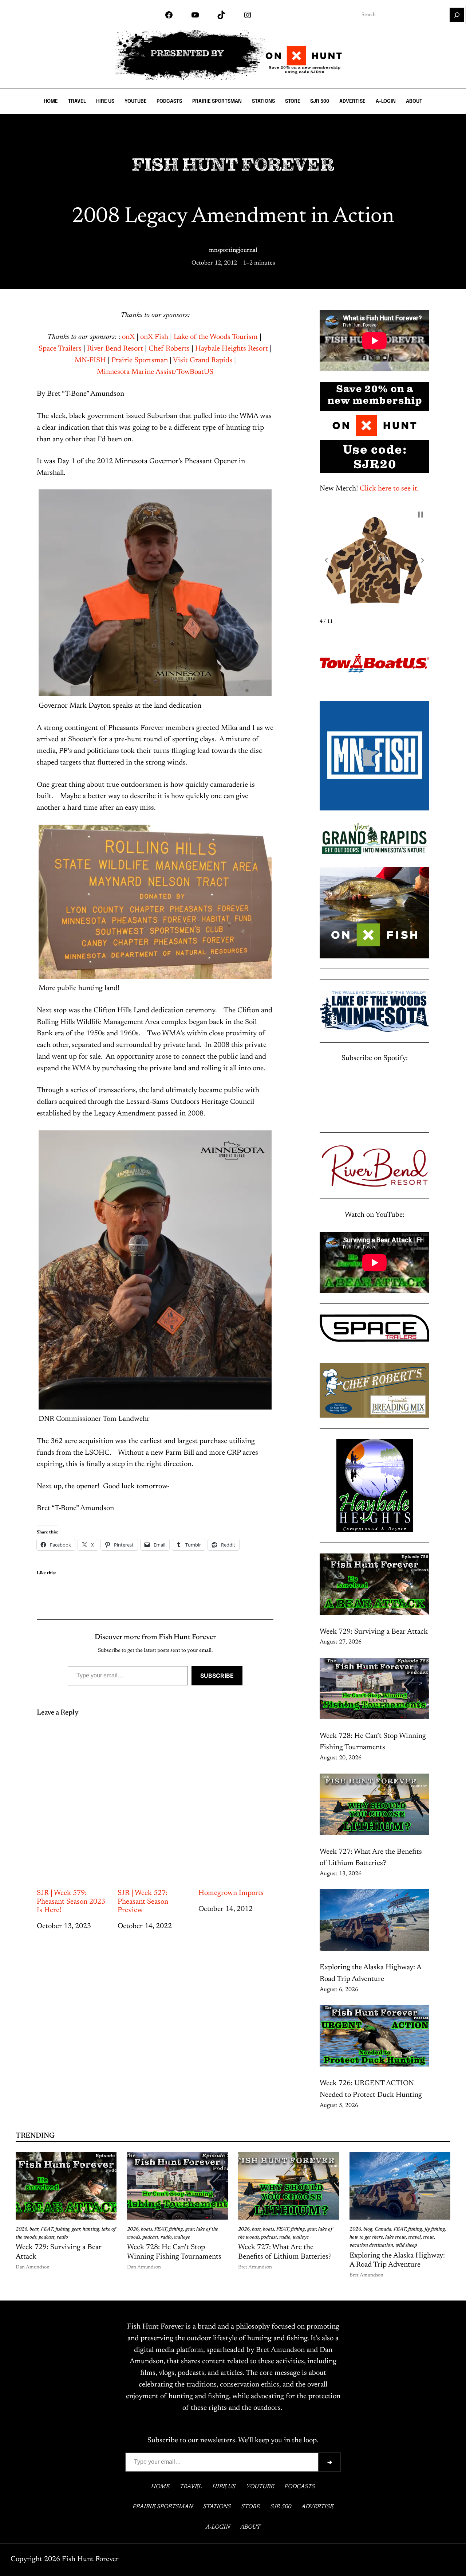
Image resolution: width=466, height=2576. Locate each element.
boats (147, 2229)
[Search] (457, 15)
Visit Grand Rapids (203, 360)
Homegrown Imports (231, 1893)
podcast (47, 2237)
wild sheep (406, 2245)
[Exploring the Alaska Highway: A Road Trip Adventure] (374, 1922)
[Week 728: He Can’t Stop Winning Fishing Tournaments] (374, 1690)
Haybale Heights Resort (232, 349)
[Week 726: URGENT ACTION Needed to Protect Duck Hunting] (374, 2038)
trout (429, 2237)
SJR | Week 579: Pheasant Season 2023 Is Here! (71, 1902)
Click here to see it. (389, 489)
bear (34, 2229)
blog (368, 2229)
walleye (182, 2237)
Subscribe (217, 1676)
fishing (62, 2229)
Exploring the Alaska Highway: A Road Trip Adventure (397, 2260)
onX (129, 337)
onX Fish (154, 337)
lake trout (396, 2237)
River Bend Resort (115, 349)
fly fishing (435, 2229)
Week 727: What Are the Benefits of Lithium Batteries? (285, 2252)
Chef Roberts (169, 349)
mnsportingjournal (233, 250)
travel (414, 2237)
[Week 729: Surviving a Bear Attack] (374, 1586)
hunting (91, 2229)
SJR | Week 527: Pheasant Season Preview (143, 1902)
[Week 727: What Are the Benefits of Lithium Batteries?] (374, 1806)
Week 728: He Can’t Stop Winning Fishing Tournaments (174, 2252)
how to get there (366, 2237)
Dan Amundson (33, 2267)
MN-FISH (90, 360)
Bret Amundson (255, 2267)
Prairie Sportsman (140, 360)
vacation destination (371, 2245)
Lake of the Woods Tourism (216, 337)
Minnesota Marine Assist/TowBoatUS (155, 372)
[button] (326, 560)
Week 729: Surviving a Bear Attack (374, 1632)
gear (76, 2229)
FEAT (47, 2229)
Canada (383, 2229)
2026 (21, 2229)
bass (256, 2229)
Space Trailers (60, 349)
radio (62, 2237)
